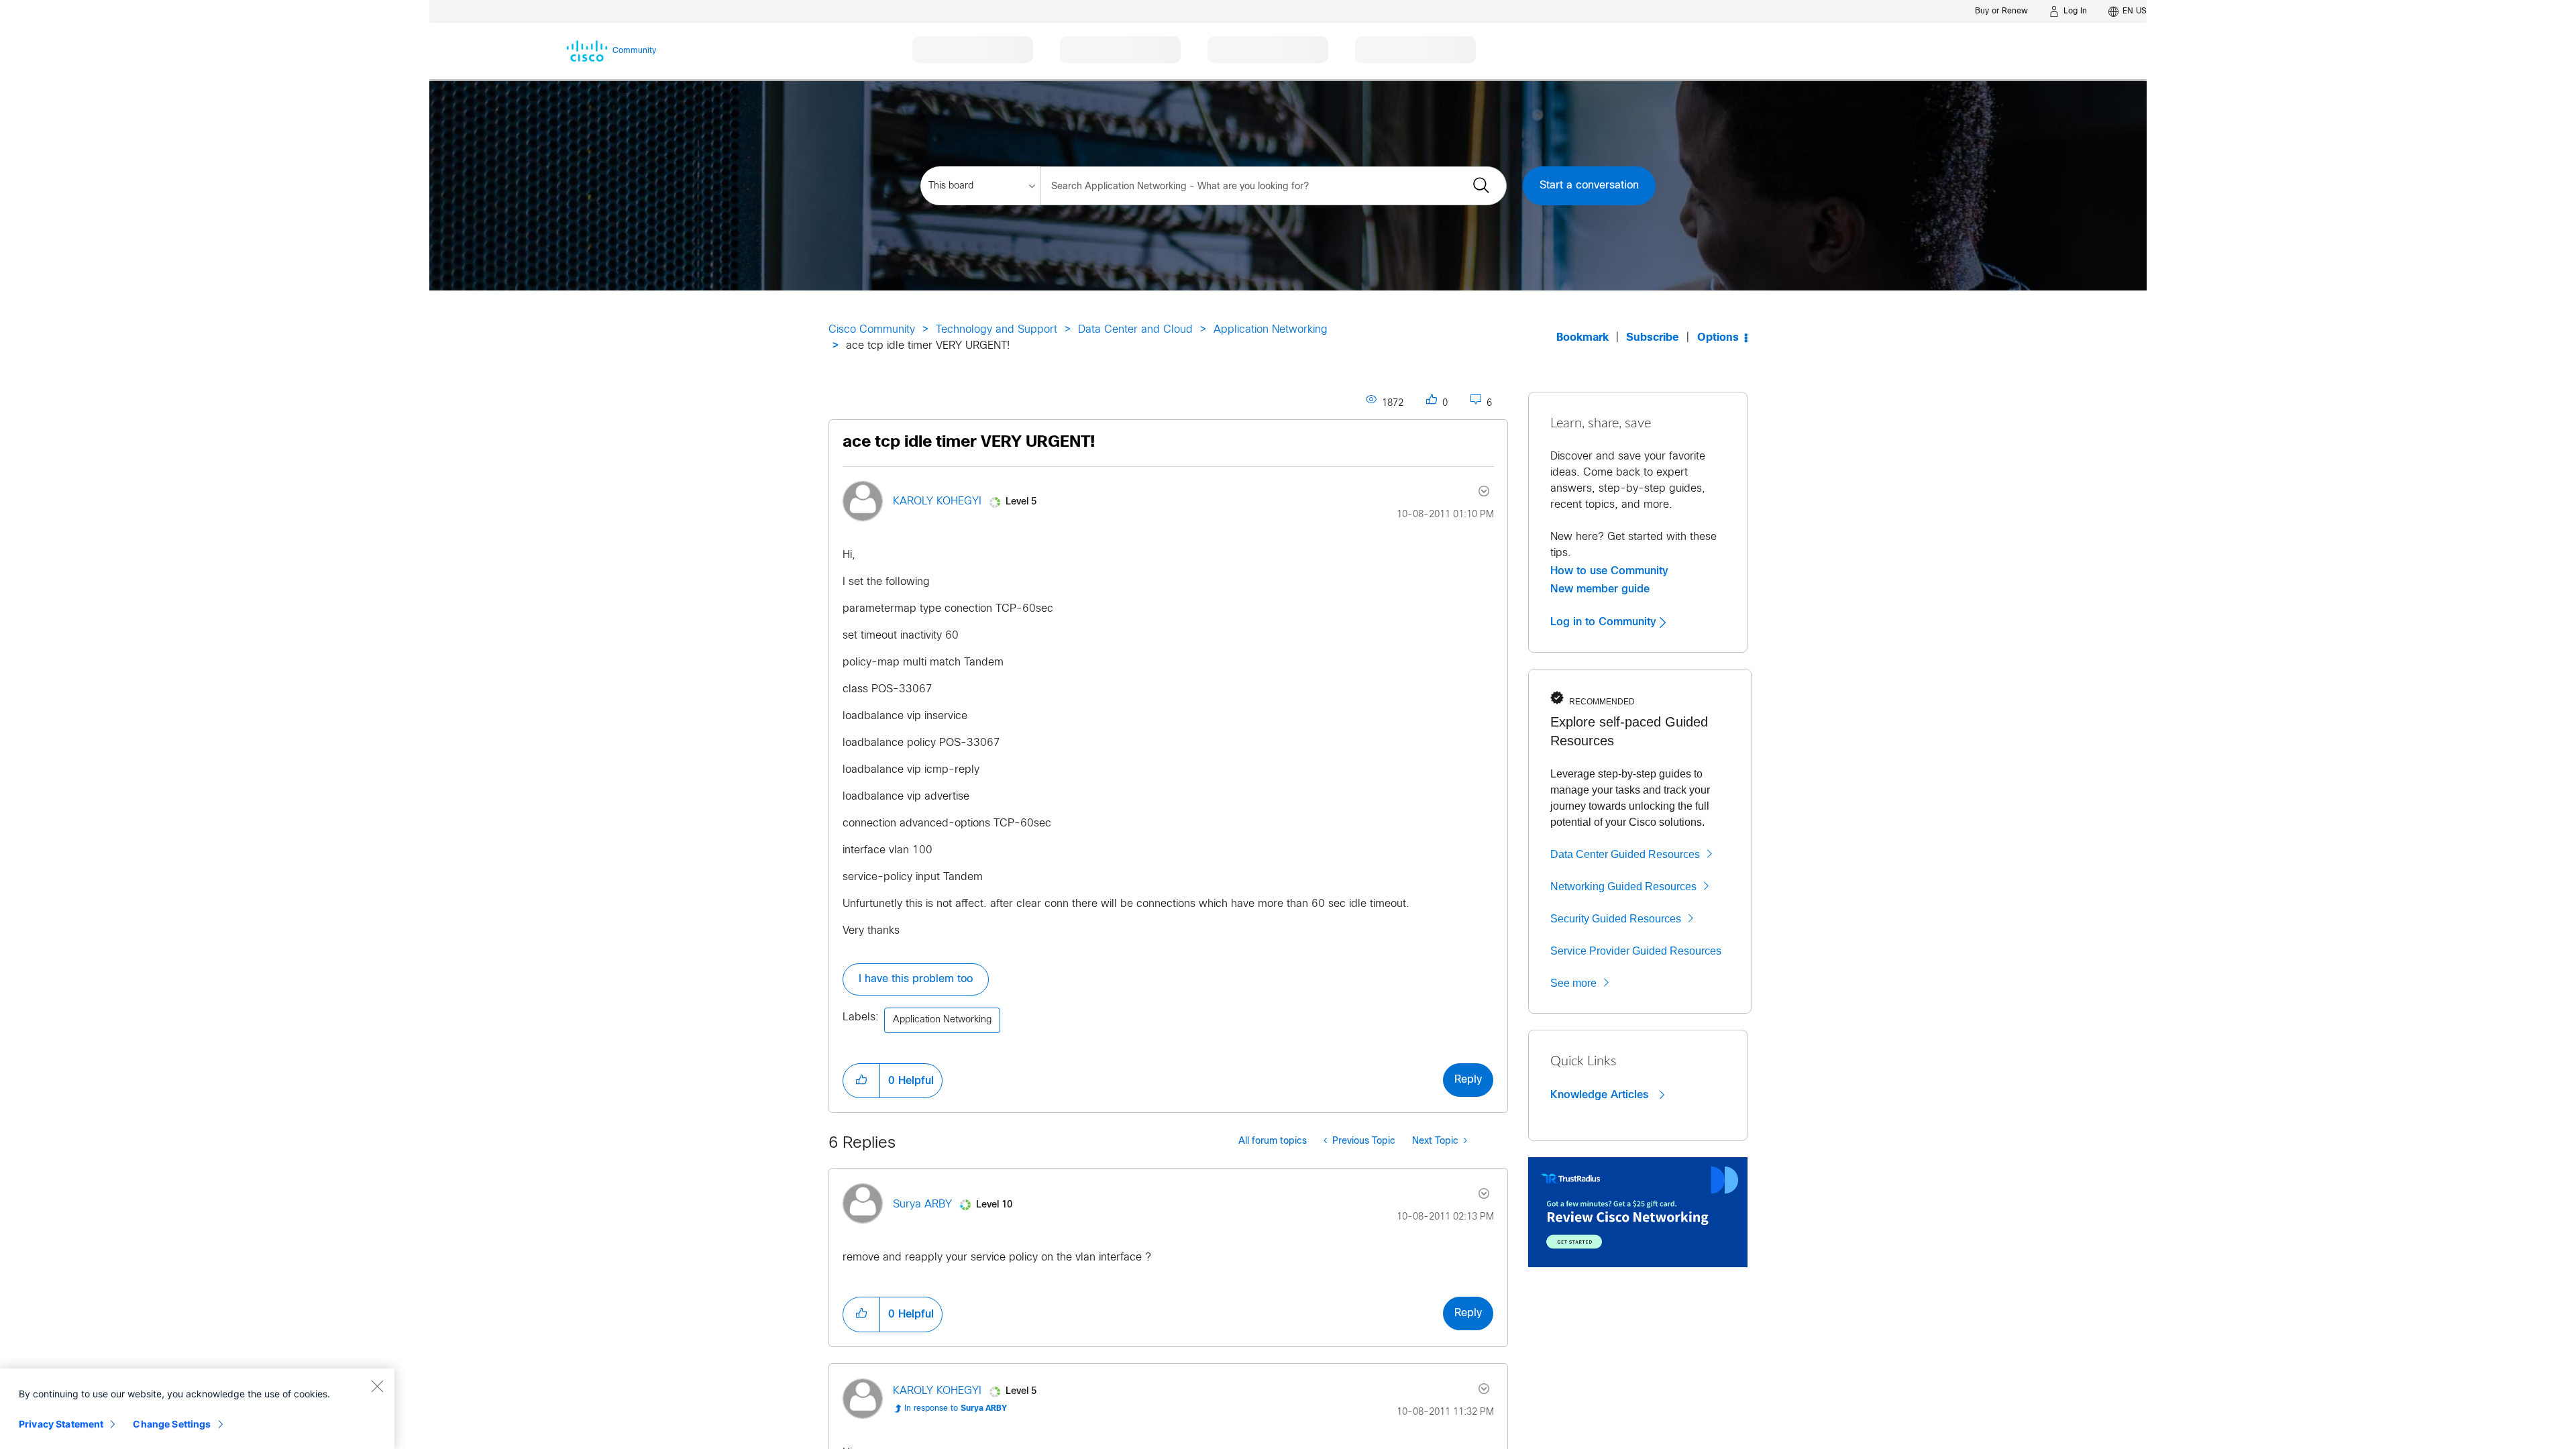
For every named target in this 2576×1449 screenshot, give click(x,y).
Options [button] (1718, 338)
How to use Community (1609, 571)
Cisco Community (872, 330)
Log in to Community (1605, 622)
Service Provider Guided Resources (1636, 951)
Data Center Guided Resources (1625, 854)
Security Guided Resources (1616, 919)
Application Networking (1271, 330)
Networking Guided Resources (1623, 887)
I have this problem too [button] (916, 979)
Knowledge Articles (1601, 1095)
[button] (861, 1081)
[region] (197, 1409)
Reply (1468, 1080)
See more (1573, 983)
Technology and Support (997, 330)
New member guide (1600, 589)
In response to (956, 1409)
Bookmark (1582, 338)
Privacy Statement (61, 1424)
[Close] (377, 1386)
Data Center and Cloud (1135, 330)
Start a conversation (1589, 185)
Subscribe (1653, 338)
